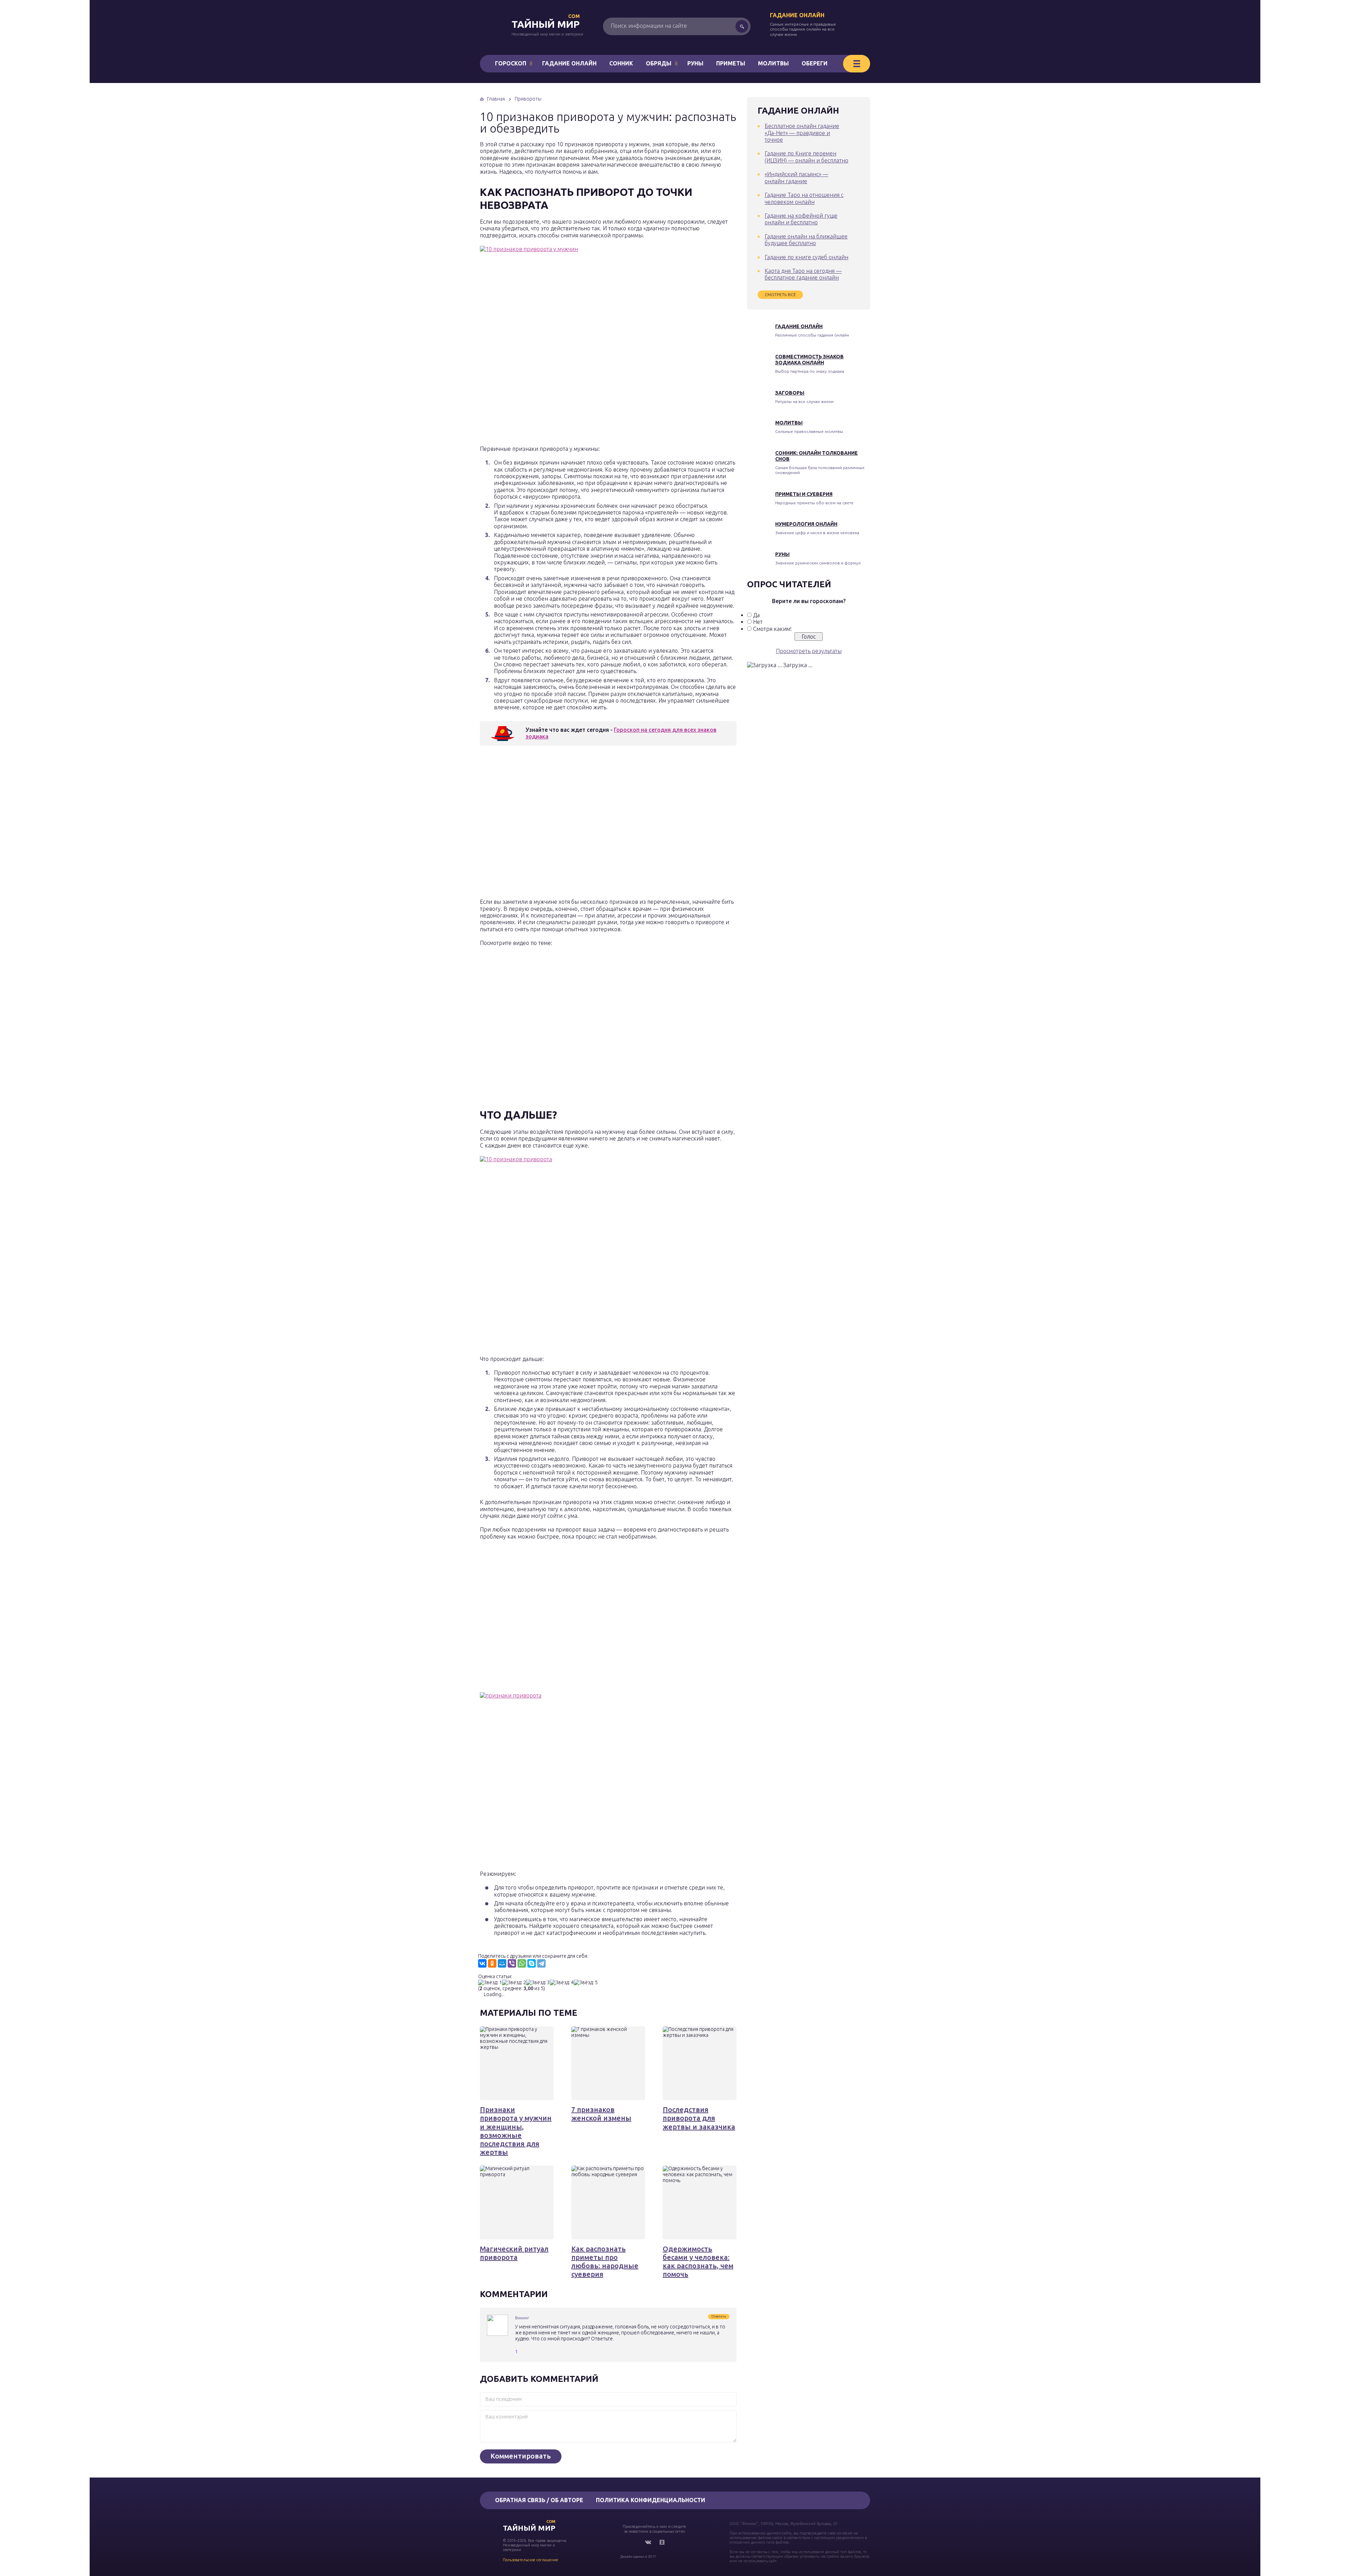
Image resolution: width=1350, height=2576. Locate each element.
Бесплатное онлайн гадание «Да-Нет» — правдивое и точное (802, 133)
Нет (758, 622)
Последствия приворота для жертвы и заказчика (699, 2118)
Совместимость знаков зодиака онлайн (809, 360)
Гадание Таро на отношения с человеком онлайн (804, 198)
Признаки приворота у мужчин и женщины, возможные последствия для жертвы (516, 2131)
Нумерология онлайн (806, 524)
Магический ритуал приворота (514, 2253)
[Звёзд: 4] (562, 1983)
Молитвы (773, 63)
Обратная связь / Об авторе (539, 2500)
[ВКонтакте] (482, 1963)
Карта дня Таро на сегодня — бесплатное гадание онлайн (803, 274)
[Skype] (532, 1963)
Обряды (659, 63)
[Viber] (512, 1963)
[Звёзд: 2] (514, 1983)
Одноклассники (662, 2542)
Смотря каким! (772, 629)
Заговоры (790, 393)
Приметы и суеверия (804, 494)
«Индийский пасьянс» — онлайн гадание (796, 177)
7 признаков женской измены (601, 2114)
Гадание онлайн (797, 15)
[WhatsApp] (522, 1963)
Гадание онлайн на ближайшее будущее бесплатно (806, 240)
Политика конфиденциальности (651, 2500)
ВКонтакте (648, 2542)
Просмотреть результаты (809, 651)
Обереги (815, 63)
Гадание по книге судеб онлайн (806, 257)
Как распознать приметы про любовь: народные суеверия (605, 2262)
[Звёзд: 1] (490, 1983)
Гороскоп (511, 63)
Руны (695, 63)
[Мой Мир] (502, 1963)
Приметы (731, 63)
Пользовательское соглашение (531, 2560)
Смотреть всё (780, 295)
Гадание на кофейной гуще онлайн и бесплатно (801, 219)
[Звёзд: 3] (538, 1983)
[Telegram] (541, 1963)
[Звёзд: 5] (586, 1983)
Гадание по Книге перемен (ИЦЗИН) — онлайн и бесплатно (806, 157)
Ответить (719, 2316)
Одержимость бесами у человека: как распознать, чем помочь (698, 2262)
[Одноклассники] (492, 1963)
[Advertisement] (582, 824)
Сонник (621, 63)
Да (756, 615)
